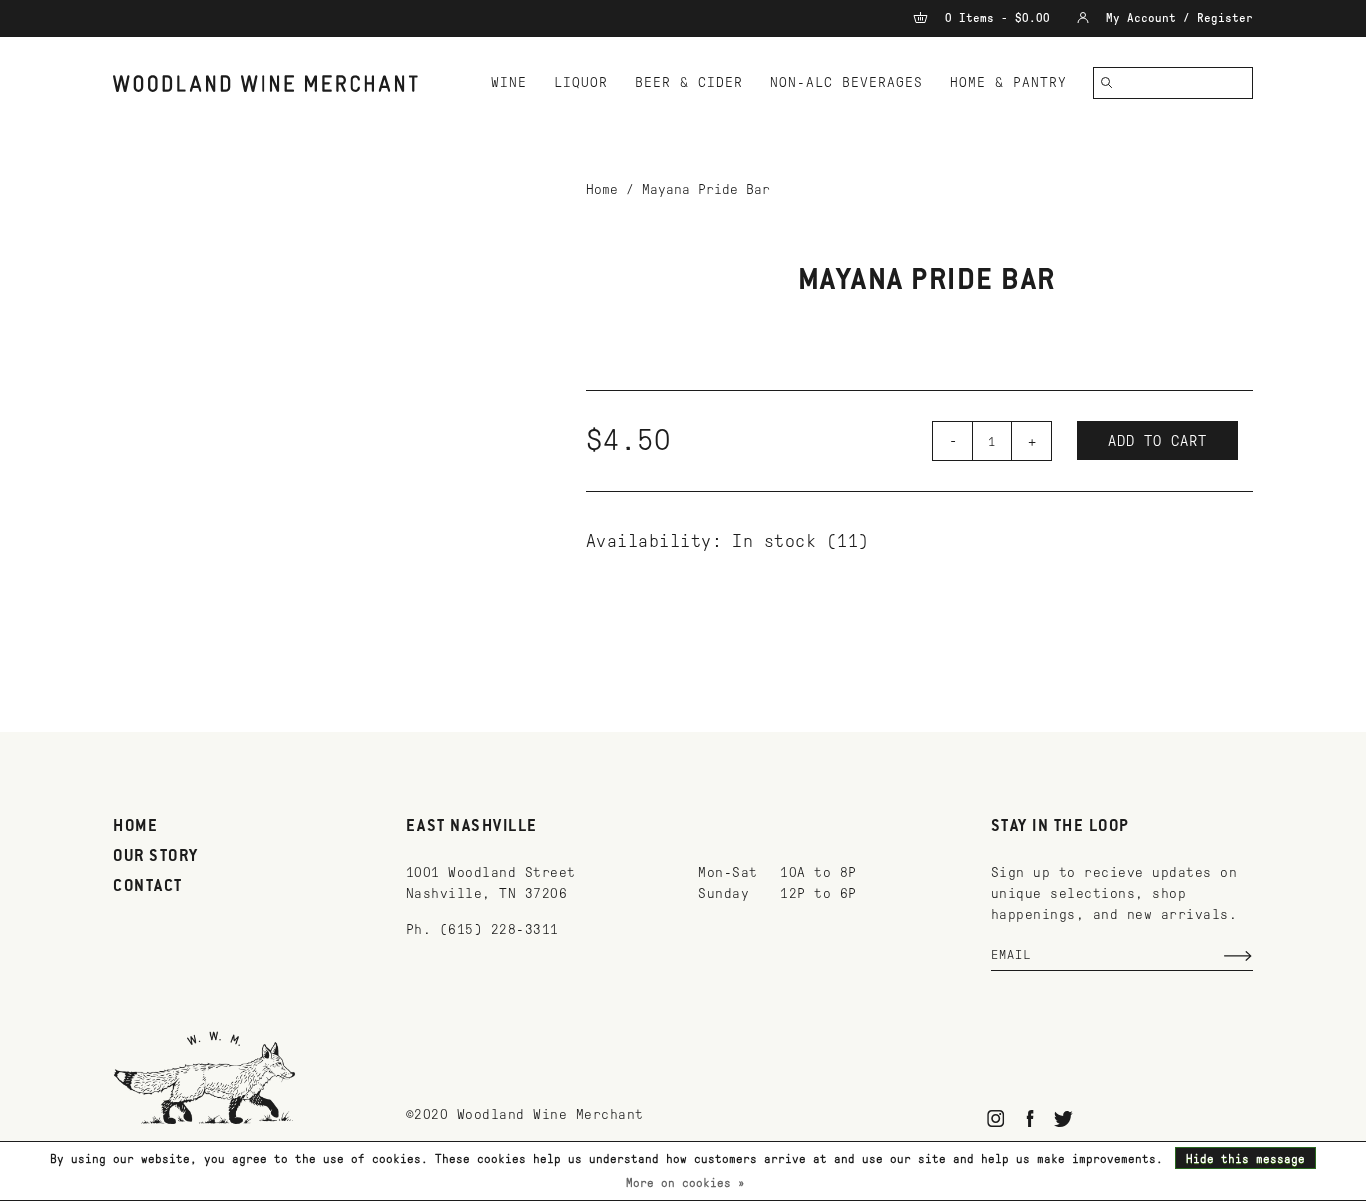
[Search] (1107, 83)
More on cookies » (685, 1183)
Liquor (581, 82)
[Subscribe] (1238, 956)
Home (602, 189)
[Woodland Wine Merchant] (274, 83)
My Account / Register (1176, 18)
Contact (148, 887)
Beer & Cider (689, 82)
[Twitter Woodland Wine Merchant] (1063, 1118)
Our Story (156, 857)
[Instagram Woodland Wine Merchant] (996, 1118)
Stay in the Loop (1060, 827)
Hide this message (1245, 1159)
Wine (509, 82)
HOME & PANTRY (1008, 82)
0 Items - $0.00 (997, 18)
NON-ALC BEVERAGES (846, 82)
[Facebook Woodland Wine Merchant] (1029, 1118)
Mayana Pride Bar (706, 189)
